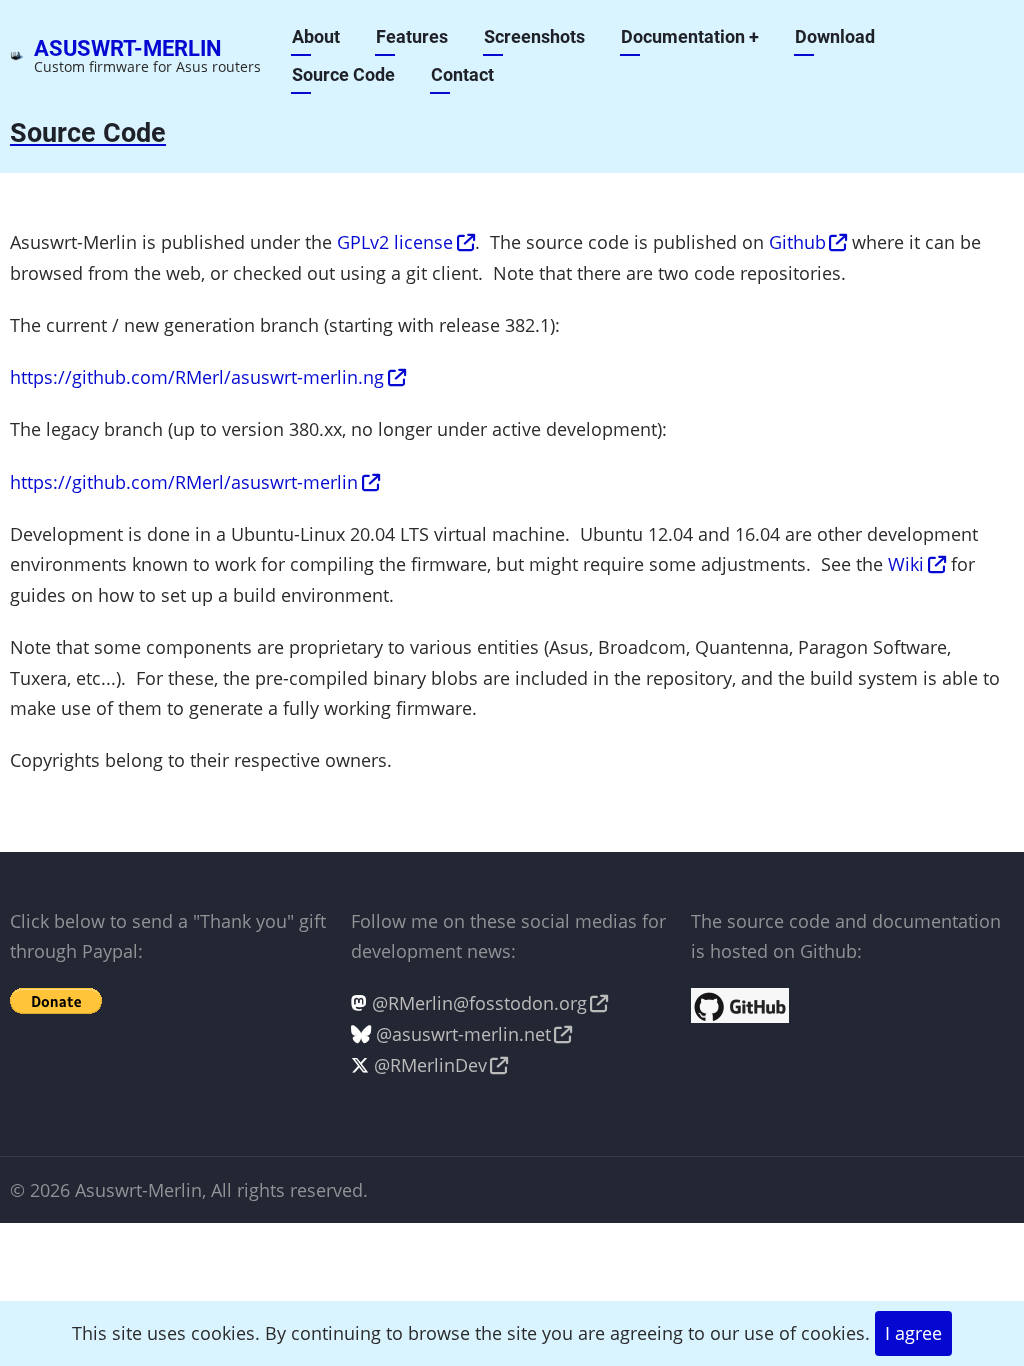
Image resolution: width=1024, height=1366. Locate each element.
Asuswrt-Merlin (128, 48)
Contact (462, 74)
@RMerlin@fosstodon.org (479, 1003)
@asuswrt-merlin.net (463, 1034)
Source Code (343, 74)
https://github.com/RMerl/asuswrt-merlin (184, 482)
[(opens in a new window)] (740, 1004)
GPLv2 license (395, 242)
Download (835, 36)
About (316, 36)
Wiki (906, 564)
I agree (913, 1333)
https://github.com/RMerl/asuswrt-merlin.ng (197, 377)
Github (797, 242)
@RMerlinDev (430, 1065)
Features (412, 36)
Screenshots (534, 36)
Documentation (690, 36)
